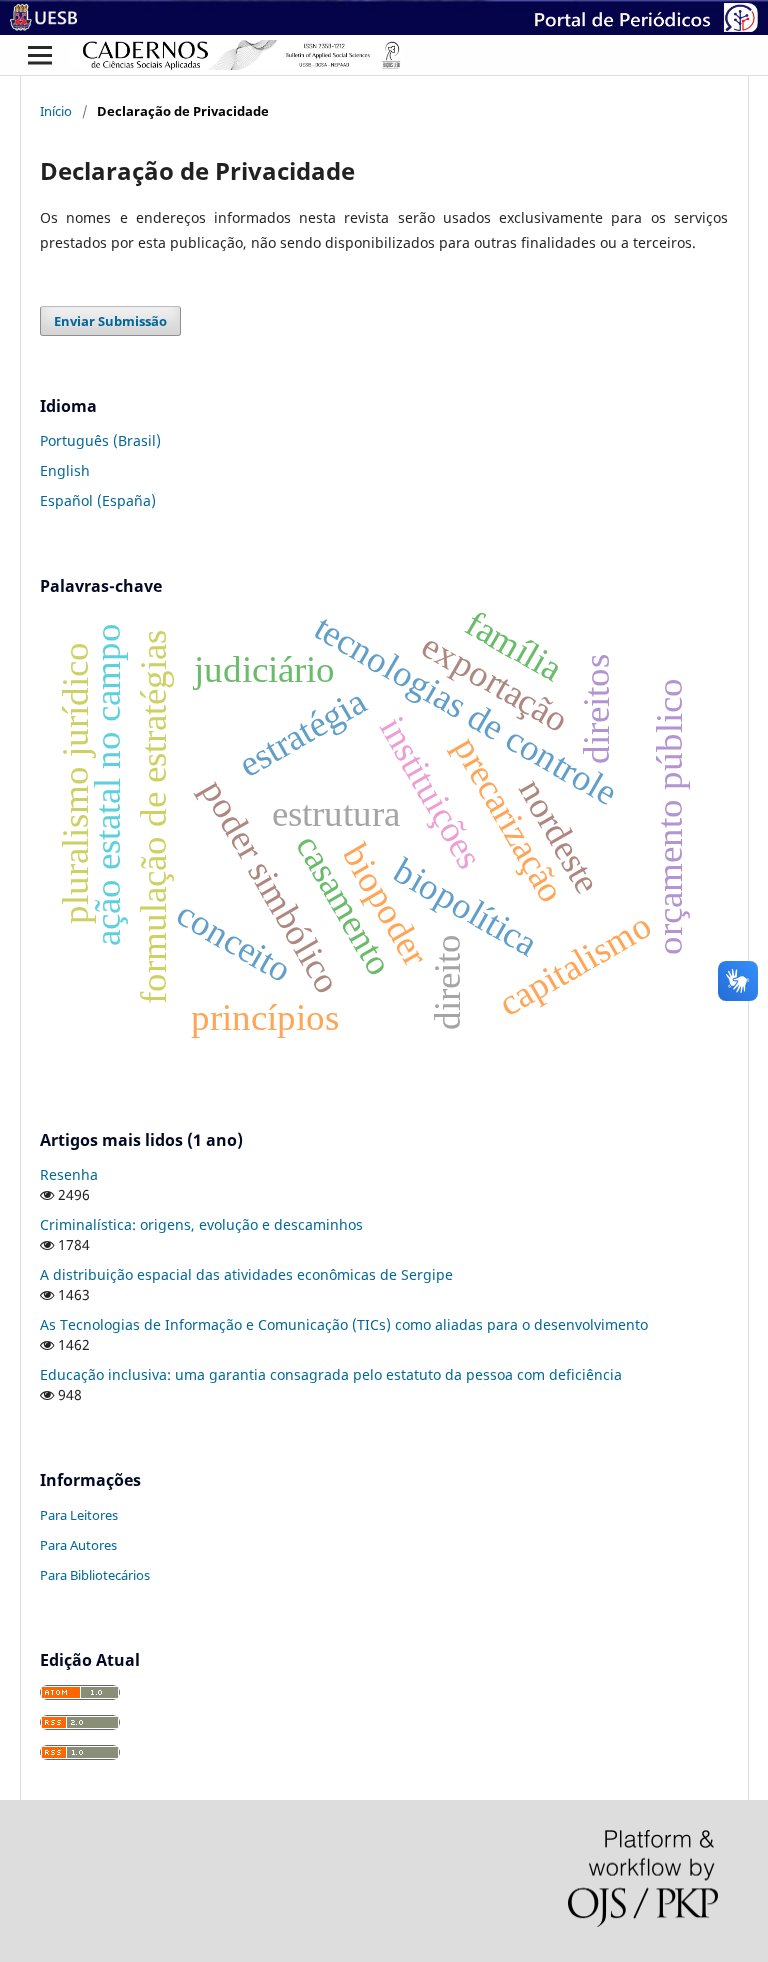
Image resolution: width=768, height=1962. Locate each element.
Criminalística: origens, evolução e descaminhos (201, 1224)
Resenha (69, 1174)
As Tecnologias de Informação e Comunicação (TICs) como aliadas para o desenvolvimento (344, 1324)
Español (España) (98, 500)
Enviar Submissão (110, 321)
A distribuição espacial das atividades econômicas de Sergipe (246, 1274)
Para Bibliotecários (95, 1575)
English (65, 470)
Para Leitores (79, 1515)
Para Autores (78, 1545)
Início (56, 111)
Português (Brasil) (100, 440)
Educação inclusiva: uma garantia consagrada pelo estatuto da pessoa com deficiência (331, 1374)
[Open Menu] (40, 55)
